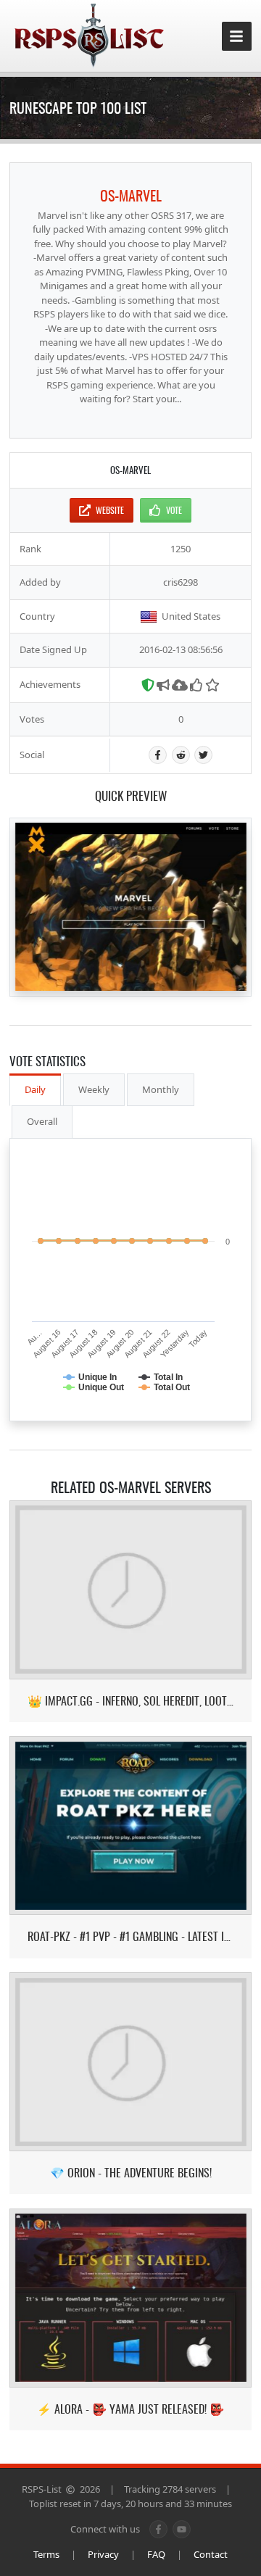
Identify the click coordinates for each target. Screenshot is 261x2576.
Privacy (103, 2554)
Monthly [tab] (161, 1089)
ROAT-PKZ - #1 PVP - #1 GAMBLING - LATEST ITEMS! (130, 1936)
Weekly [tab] (94, 1089)
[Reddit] (181, 755)
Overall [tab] (42, 1121)
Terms (46, 2554)
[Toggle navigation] (237, 37)
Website (110, 510)
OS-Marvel (131, 195)
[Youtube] (182, 2529)
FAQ (156, 2554)
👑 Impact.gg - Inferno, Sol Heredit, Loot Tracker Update (130, 1701)
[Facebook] (158, 755)
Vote (174, 510)
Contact (211, 2554)
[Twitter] (203, 755)
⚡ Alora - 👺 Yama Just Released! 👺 (130, 2409)
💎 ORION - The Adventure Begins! (131, 2173)
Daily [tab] (35, 1089)
